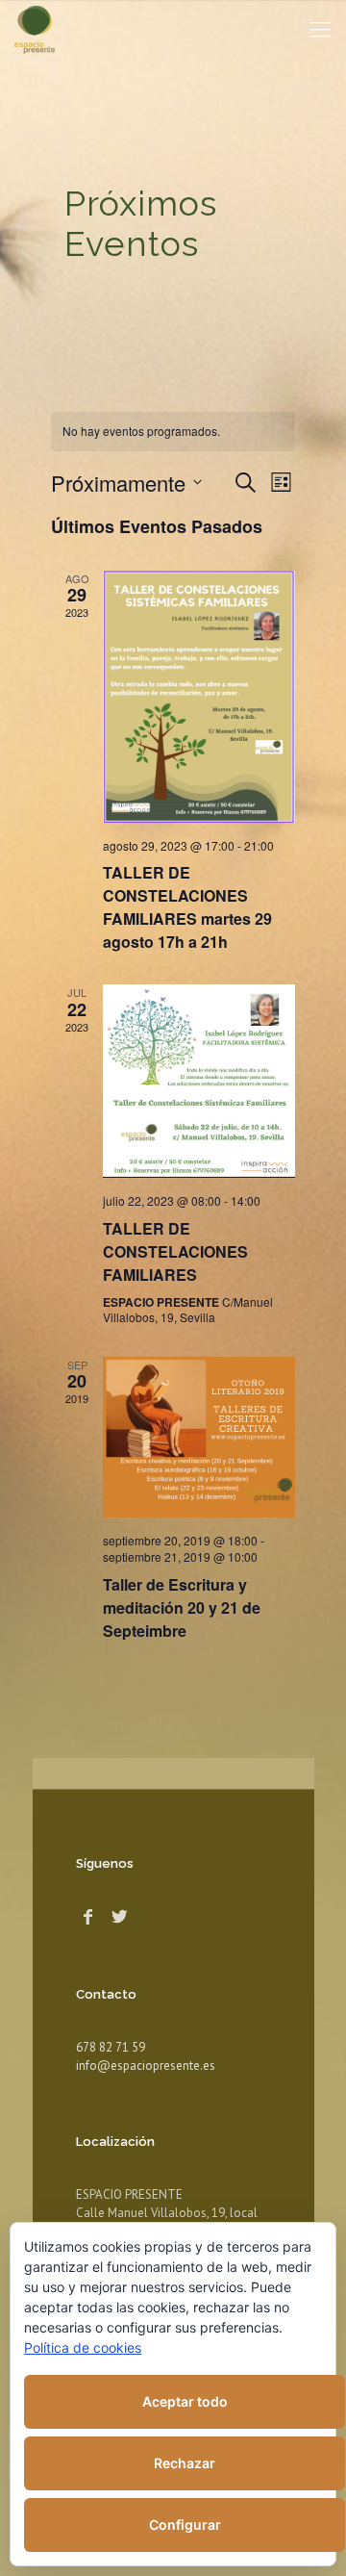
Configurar (185, 2525)
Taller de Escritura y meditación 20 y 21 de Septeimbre (182, 1607)
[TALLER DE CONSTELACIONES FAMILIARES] (199, 1081)
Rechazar (185, 2463)
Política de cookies (83, 2347)
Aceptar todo (185, 2401)
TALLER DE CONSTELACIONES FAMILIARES (175, 1251)
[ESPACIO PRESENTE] (35, 29)
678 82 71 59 (111, 2047)
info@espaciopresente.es (146, 2066)
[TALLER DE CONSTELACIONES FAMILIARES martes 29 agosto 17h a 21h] (199, 697)
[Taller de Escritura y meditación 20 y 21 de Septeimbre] (199, 1438)
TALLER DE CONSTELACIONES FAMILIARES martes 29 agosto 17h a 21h (187, 907)
